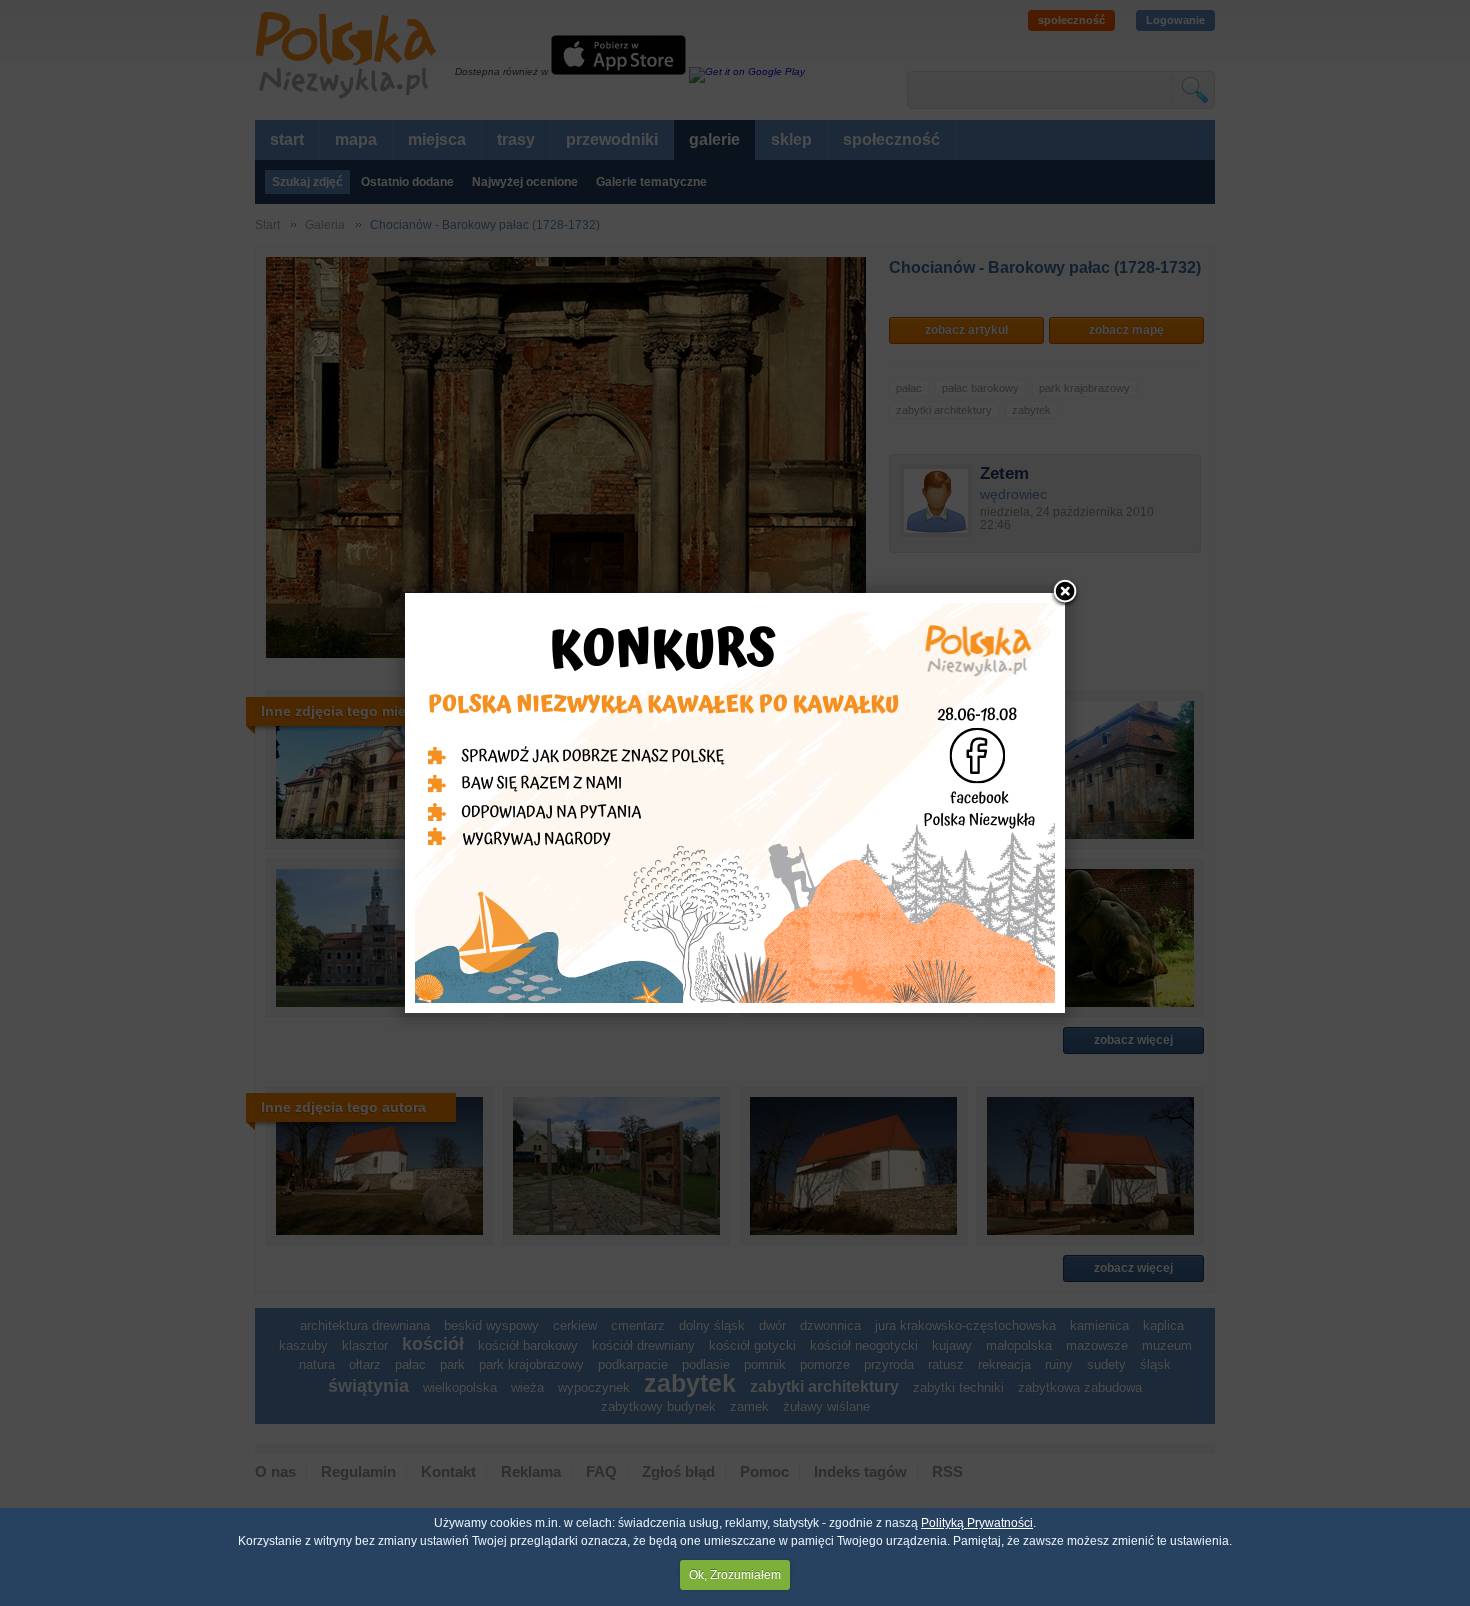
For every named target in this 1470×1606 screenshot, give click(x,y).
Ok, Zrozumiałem (735, 1575)
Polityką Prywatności (977, 1523)
